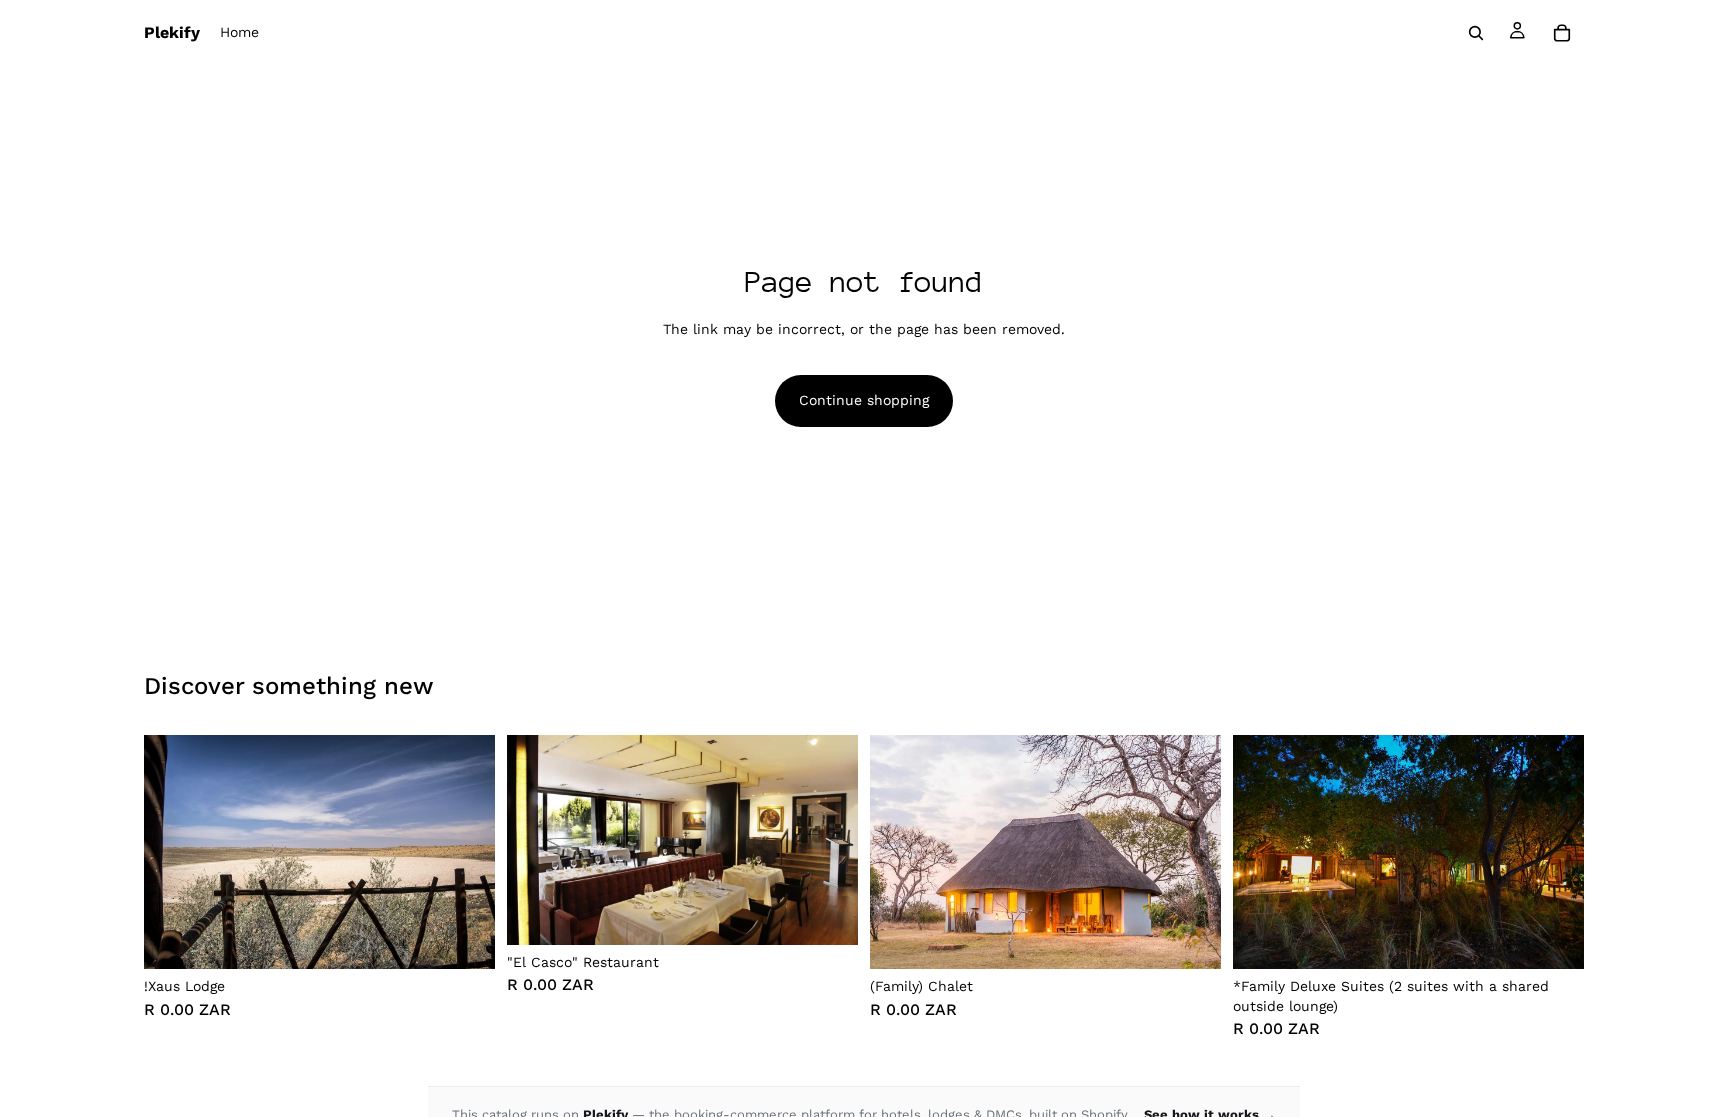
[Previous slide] (174, 852)
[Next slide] (465, 852)
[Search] (1476, 33)
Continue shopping (864, 400)
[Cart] (1562, 33)
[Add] (464, 938)
